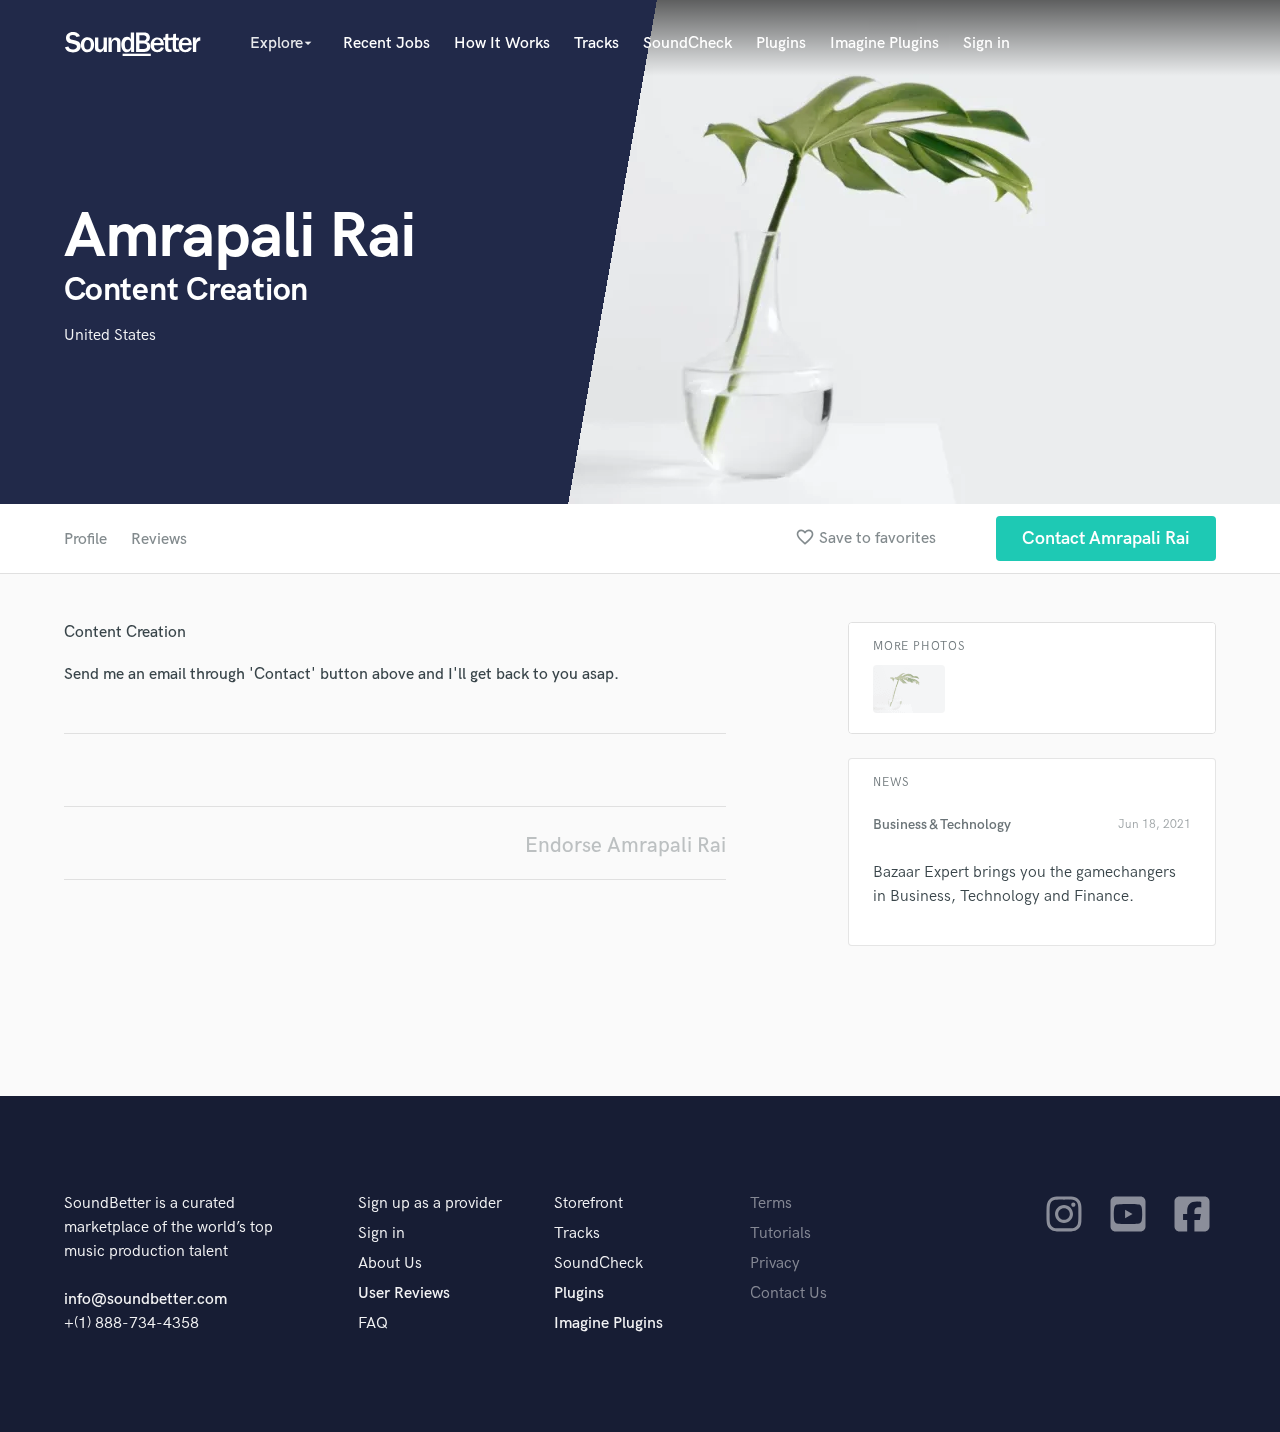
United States (110, 335)
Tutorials (780, 1233)
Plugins (781, 43)
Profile (85, 539)
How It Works (502, 43)
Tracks (596, 43)
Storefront (588, 1203)
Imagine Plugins (884, 43)
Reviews (159, 539)
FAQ (373, 1323)
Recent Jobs (386, 43)
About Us (390, 1263)
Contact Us (788, 1293)
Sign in (986, 43)
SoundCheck (687, 43)
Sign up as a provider (430, 1203)
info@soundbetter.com (145, 1299)
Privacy (775, 1263)
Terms (771, 1203)
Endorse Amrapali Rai (625, 845)
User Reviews (404, 1293)
